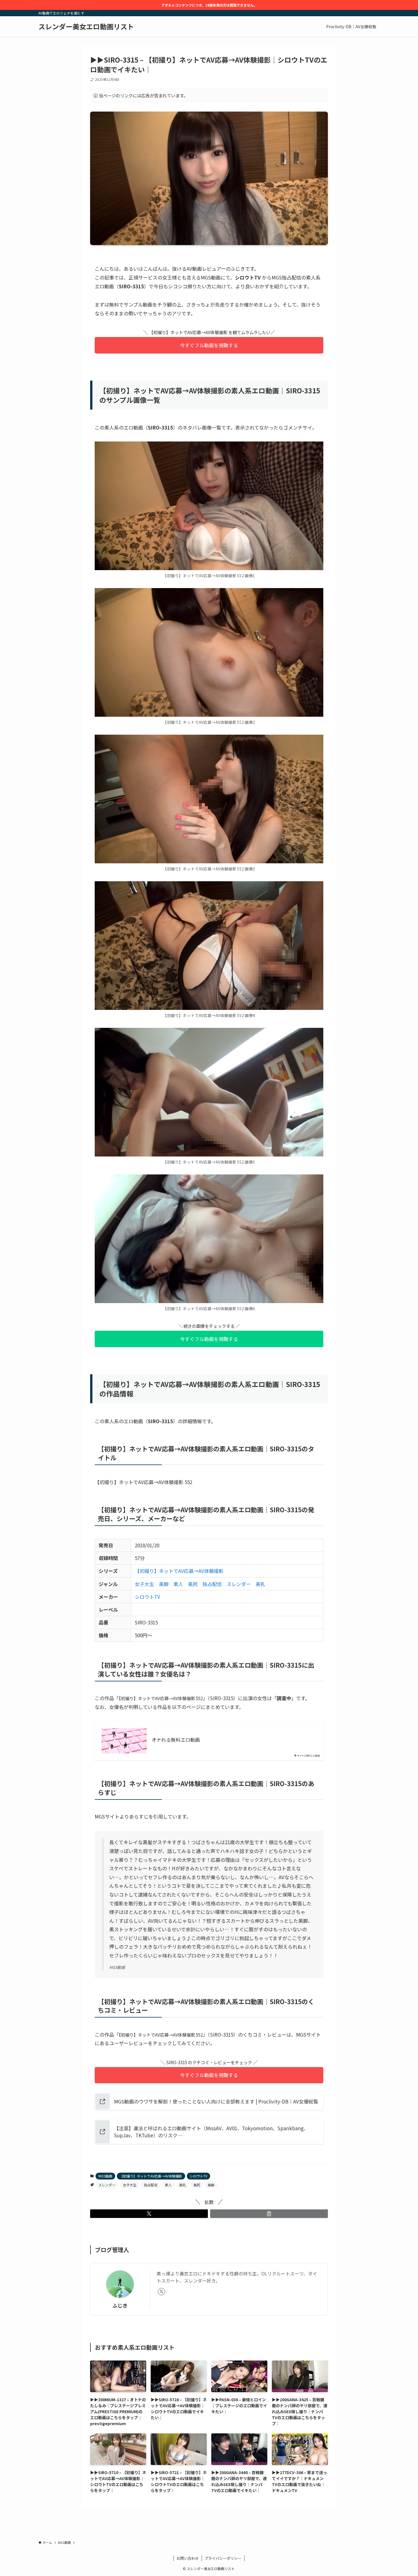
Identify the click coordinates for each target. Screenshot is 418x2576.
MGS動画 (105, 2176)
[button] (149, 2214)
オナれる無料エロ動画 (176, 1740)
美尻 (193, 1584)
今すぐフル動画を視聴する (209, 345)
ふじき (120, 2305)
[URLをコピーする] (269, 2214)
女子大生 (144, 1584)
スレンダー (239, 1584)
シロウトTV (147, 1597)
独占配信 (212, 1584)
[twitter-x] (162, 2292)
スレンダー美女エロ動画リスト (86, 26)
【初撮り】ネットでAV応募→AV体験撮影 (179, 1571)
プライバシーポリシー (223, 2558)
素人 (178, 1584)
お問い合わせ (188, 2558)
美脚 (164, 1584)
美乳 (260, 1584)
